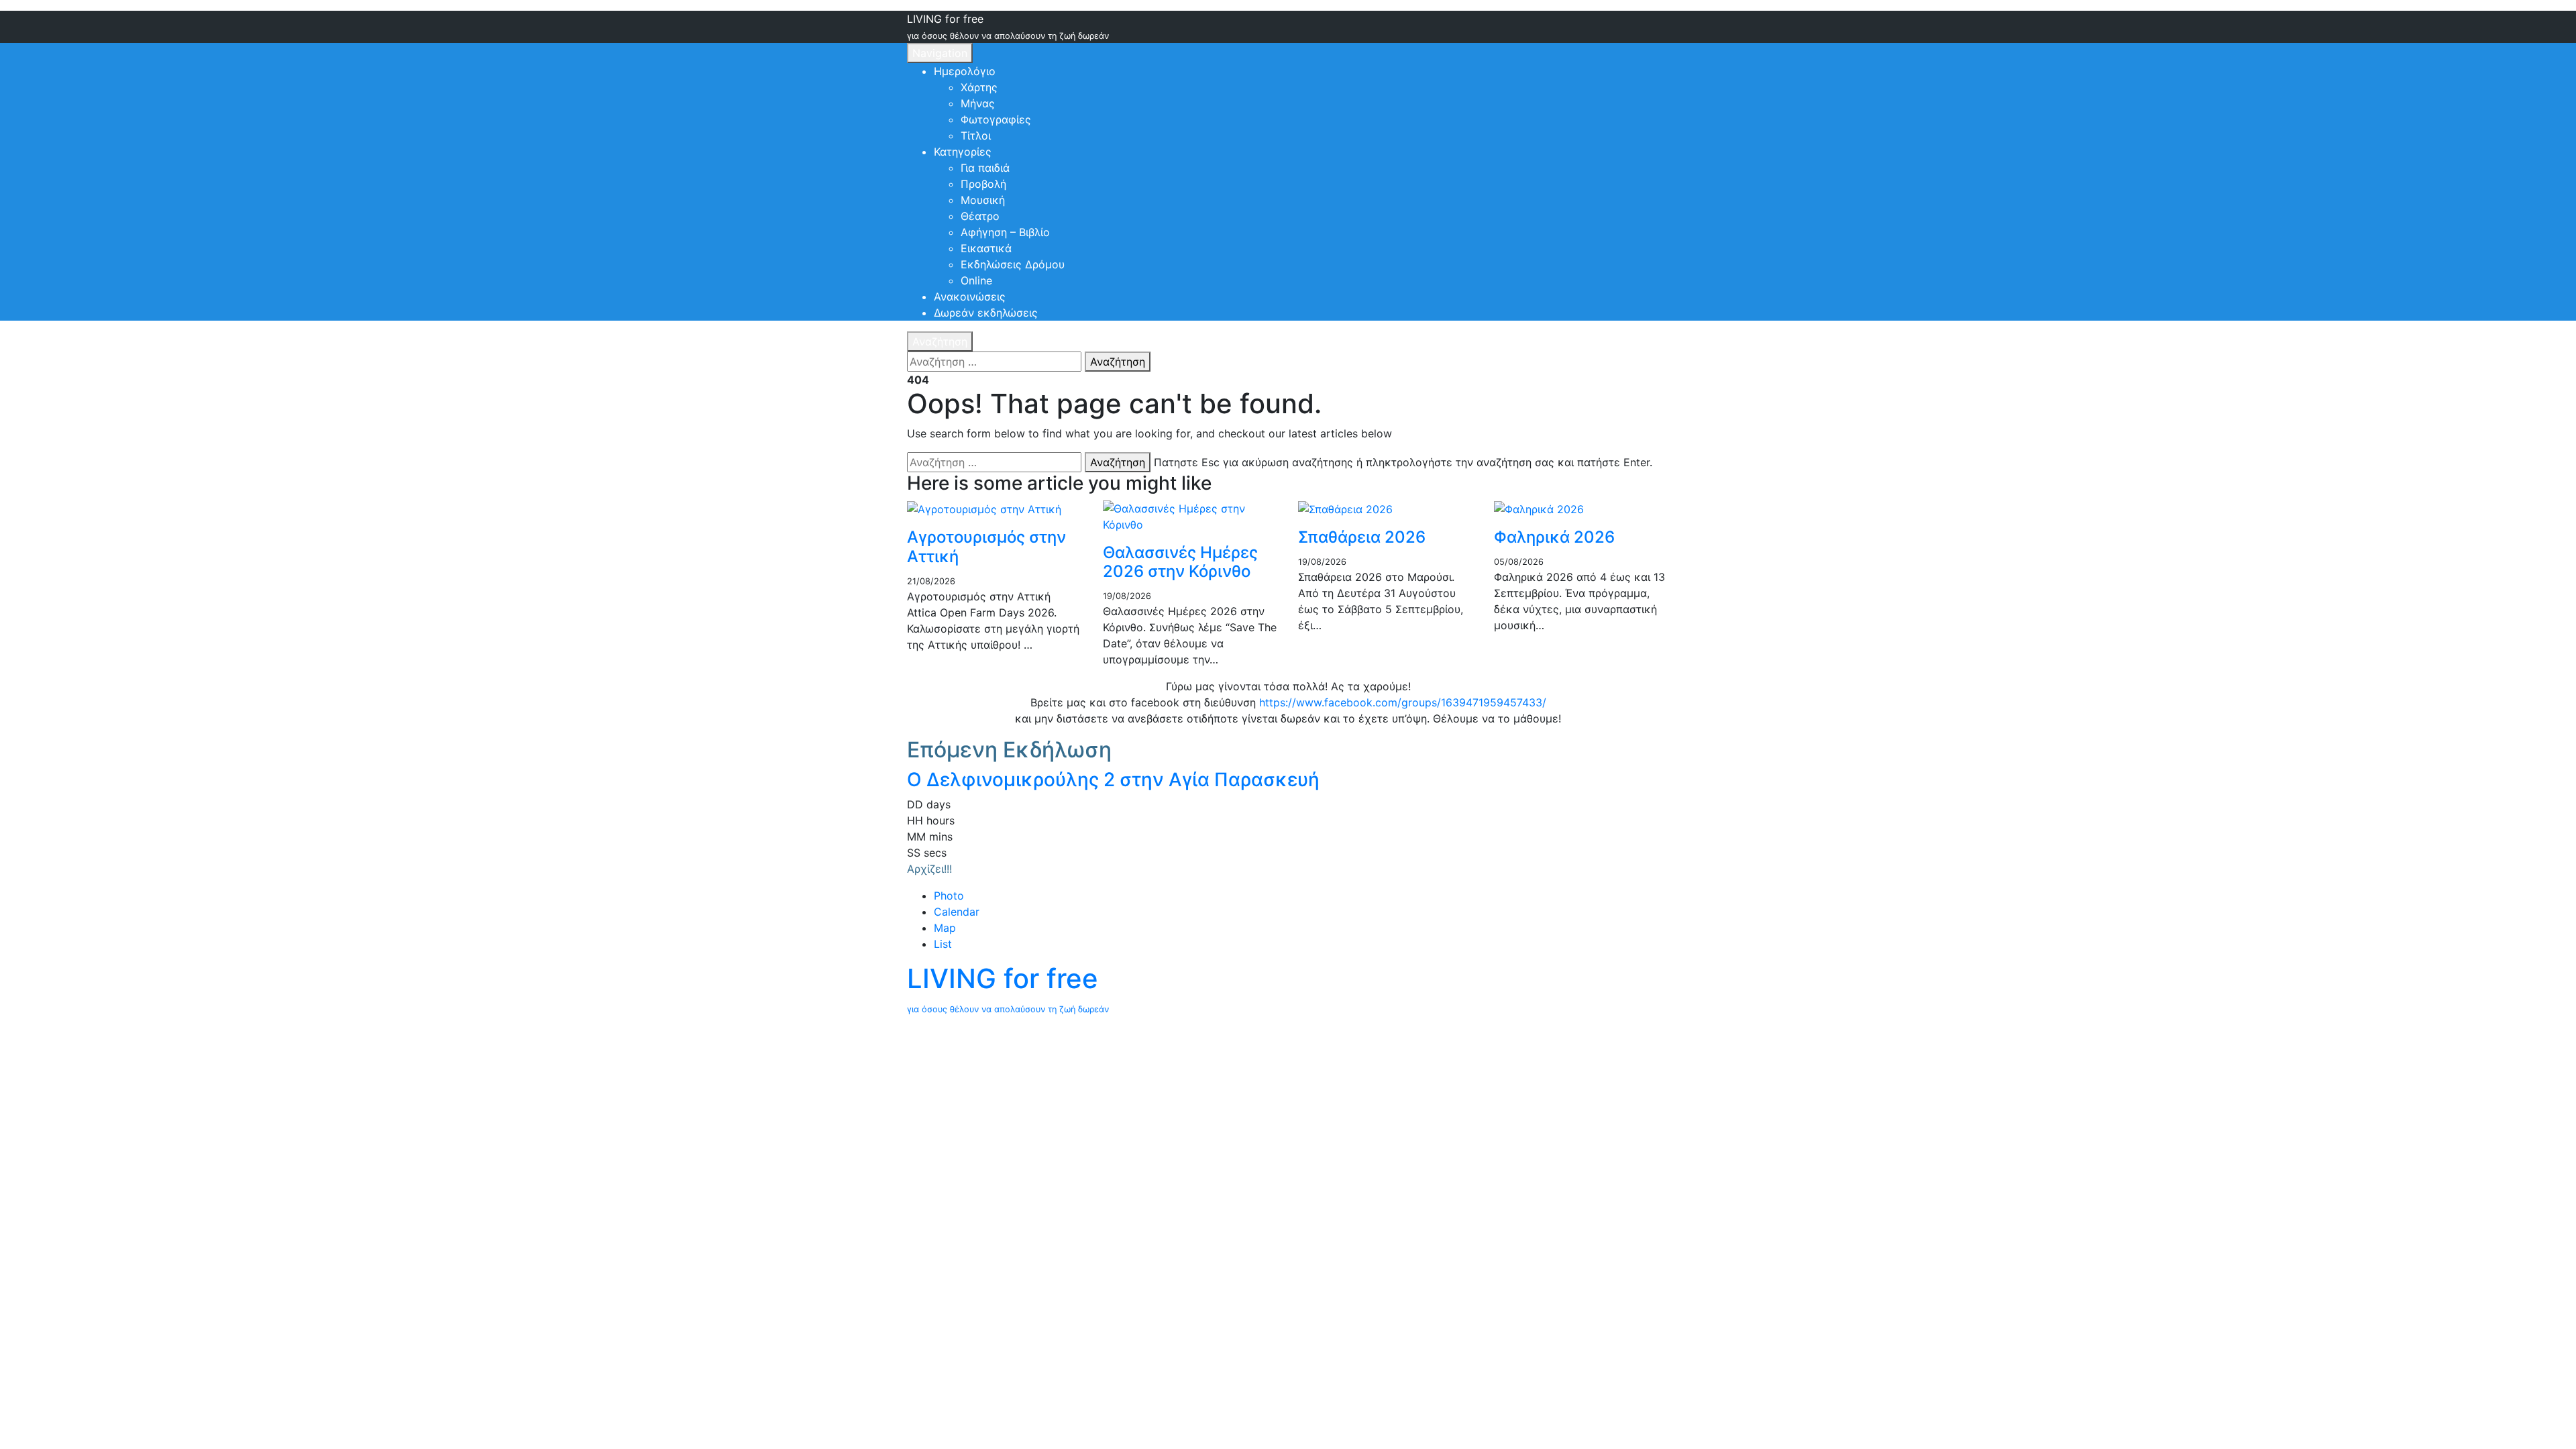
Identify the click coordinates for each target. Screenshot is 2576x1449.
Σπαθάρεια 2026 (1362, 537)
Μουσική (983, 200)
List (943, 944)
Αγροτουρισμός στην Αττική (986, 547)
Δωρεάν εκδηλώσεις (986, 313)
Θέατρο (980, 216)
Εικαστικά (986, 248)
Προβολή (983, 184)
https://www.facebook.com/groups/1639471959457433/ (1403, 702)
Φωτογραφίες (996, 119)
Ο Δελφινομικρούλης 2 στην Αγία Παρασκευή (1113, 780)
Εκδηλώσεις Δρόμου (1013, 264)
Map (945, 928)
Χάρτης (979, 87)
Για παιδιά (985, 168)
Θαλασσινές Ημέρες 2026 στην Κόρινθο (1180, 562)
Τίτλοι (976, 136)
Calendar (957, 912)
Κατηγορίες (963, 152)
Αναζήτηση (940, 341)
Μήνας (978, 103)
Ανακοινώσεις (970, 297)
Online (976, 280)
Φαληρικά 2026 (1554, 537)
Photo (949, 896)
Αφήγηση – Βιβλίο (1005, 232)
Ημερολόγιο (965, 71)
